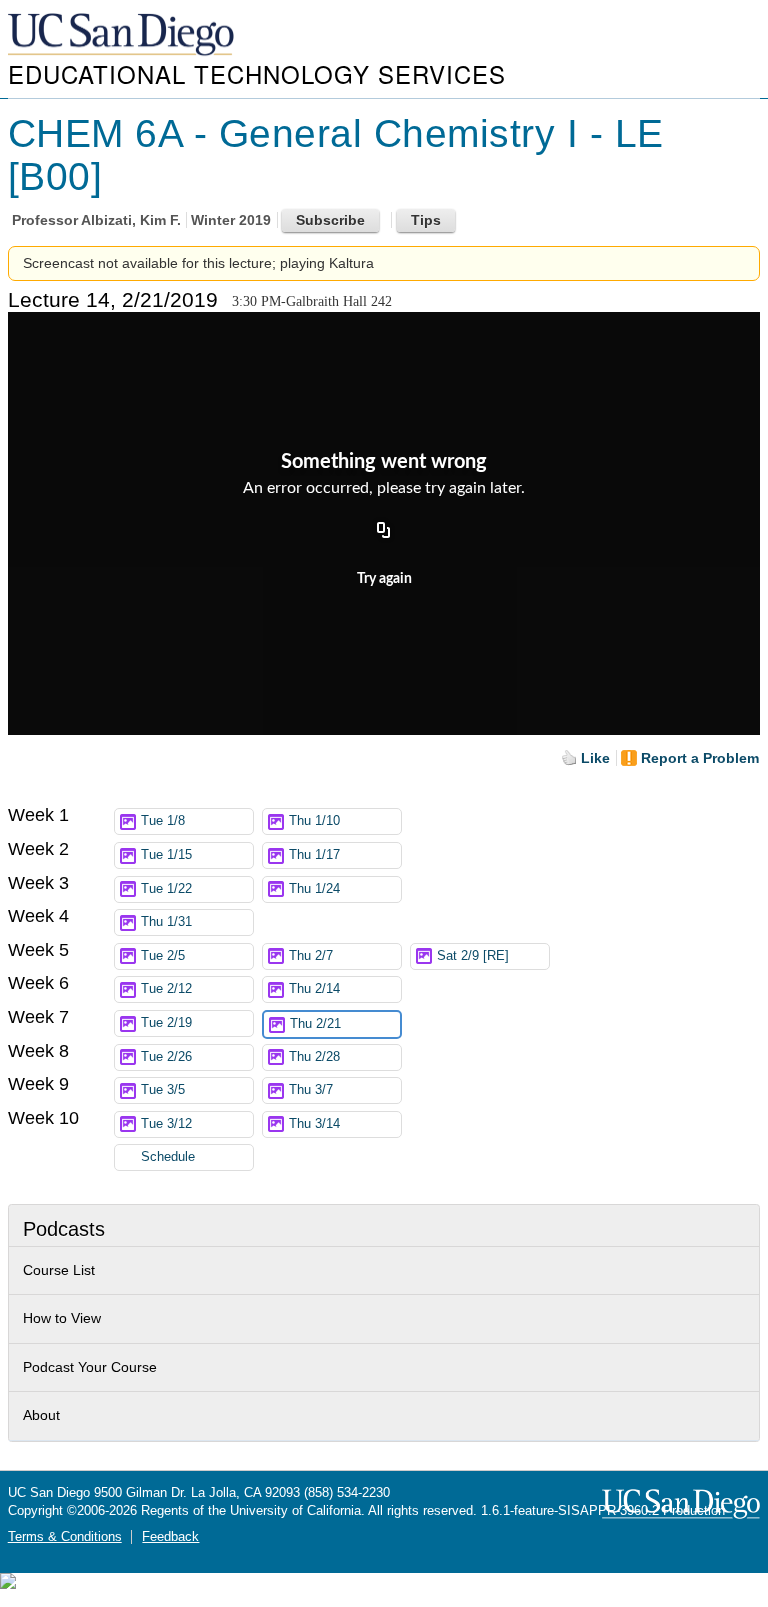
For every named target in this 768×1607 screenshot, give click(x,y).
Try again (384, 579)
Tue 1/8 (163, 821)
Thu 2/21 (315, 1024)
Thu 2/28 (314, 1057)
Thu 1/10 (314, 821)
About (41, 1415)
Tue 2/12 (166, 989)
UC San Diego (123, 35)
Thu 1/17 (314, 855)
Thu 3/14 (314, 1124)
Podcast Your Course (90, 1367)
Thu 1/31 (166, 922)
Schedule (168, 1157)
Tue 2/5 (163, 956)
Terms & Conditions (65, 1537)
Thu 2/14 (314, 989)
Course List (59, 1270)
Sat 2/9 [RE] (473, 956)
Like (595, 758)
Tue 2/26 (166, 1057)
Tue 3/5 (163, 1090)
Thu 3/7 (311, 1090)
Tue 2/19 (166, 1023)
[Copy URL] (384, 531)
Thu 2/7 (311, 956)
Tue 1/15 (166, 855)
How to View (62, 1318)
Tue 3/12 (166, 1124)
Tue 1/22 (166, 889)
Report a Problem (700, 758)
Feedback (170, 1537)
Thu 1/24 (314, 889)
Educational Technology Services (257, 73)
